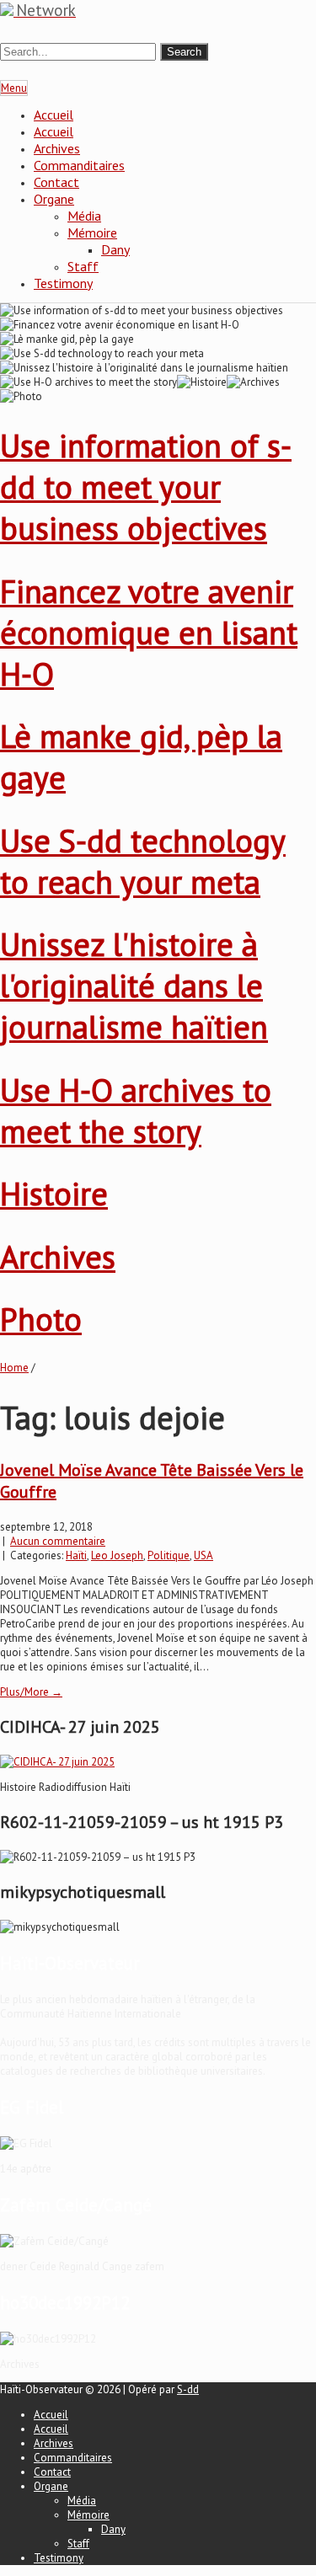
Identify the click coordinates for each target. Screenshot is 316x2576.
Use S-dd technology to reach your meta (143, 861)
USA (204, 1555)
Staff (83, 266)
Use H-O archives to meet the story (136, 1110)
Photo (41, 1319)
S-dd (188, 2389)
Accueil (54, 115)
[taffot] (57, 1762)
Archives (57, 148)
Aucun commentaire (58, 1541)
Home (14, 1368)
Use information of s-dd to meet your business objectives (146, 486)
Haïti (76, 1555)
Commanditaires (79, 165)
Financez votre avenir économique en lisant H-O (149, 632)
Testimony (63, 283)
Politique (169, 1555)
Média (84, 216)
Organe (54, 199)
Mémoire (92, 232)
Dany (115, 249)
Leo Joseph (117, 1555)
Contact (56, 182)
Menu (14, 88)
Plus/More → (31, 1692)
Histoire (54, 1193)
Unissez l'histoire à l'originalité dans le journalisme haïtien (134, 985)
